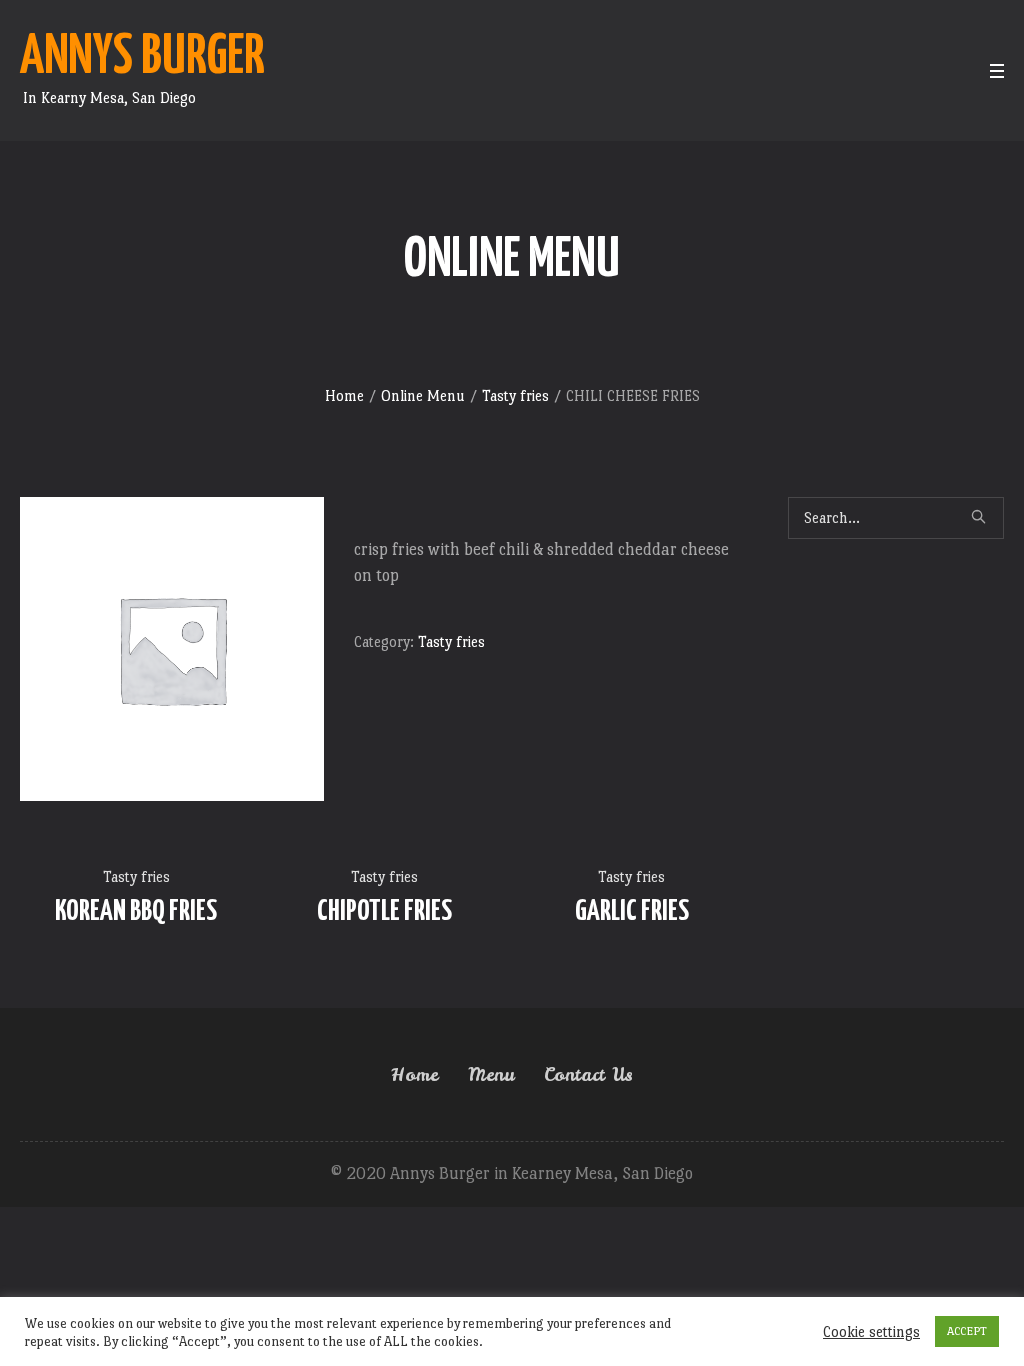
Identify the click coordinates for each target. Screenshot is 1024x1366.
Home (344, 395)
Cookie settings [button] (871, 1331)
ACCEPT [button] (967, 1331)
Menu (491, 1075)
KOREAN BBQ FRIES (136, 912)
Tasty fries (515, 395)
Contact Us (588, 1075)
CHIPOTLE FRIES (384, 912)
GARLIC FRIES (632, 912)
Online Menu (423, 395)
